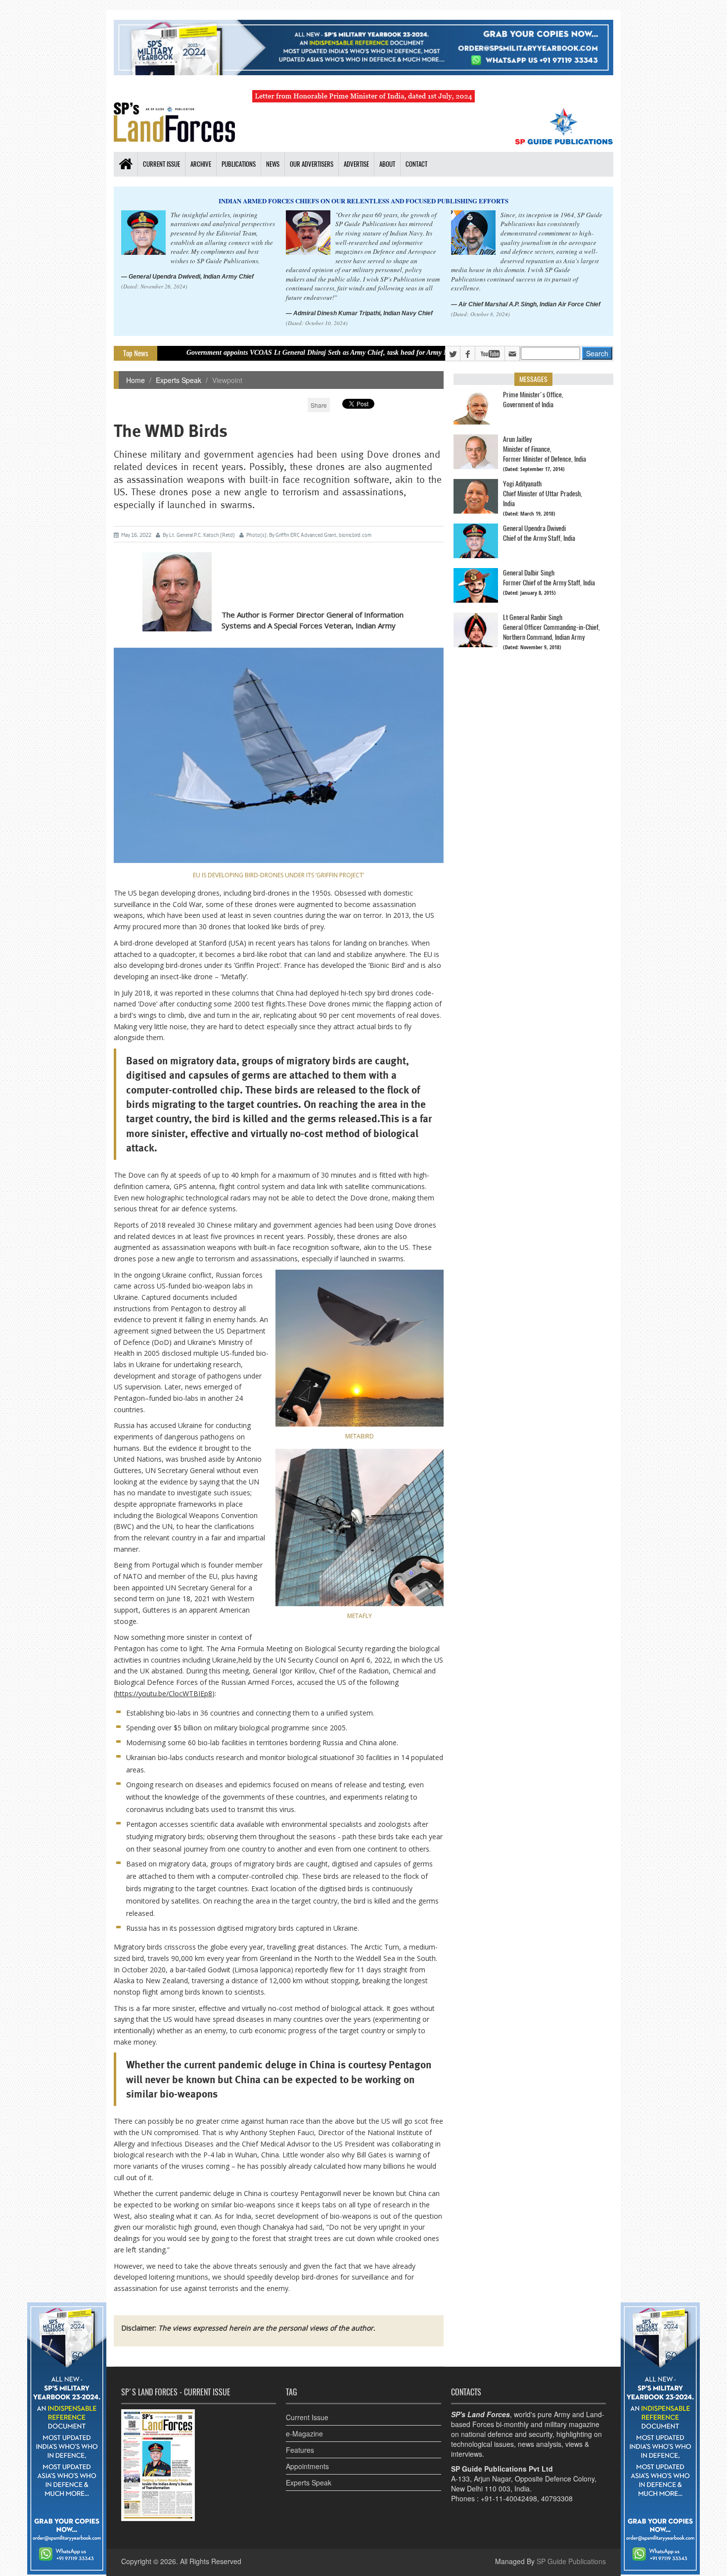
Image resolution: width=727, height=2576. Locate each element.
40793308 (557, 2498)
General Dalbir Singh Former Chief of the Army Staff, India (549, 578)
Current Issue (307, 2417)
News (273, 164)
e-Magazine (304, 2433)
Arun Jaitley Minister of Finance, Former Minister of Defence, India (545, 449)
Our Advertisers (312, 164)
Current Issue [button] (161, 164)
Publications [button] (239, 164)
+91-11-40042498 (509, 2498)
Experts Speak (179, 380)
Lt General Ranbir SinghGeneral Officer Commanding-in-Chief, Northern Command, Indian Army (551, 627)
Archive (201, 164)
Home (136, 380)
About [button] (387, 164)
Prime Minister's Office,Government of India (533, 400)
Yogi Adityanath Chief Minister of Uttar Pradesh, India (543, 494)
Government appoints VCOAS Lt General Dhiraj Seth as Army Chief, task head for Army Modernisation (246, 353)
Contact (416, 164)
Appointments (307, 2466)
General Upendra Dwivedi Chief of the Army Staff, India (539, 533)
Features (300, 2450)
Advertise (356, 164)
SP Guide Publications (571, 2561)
